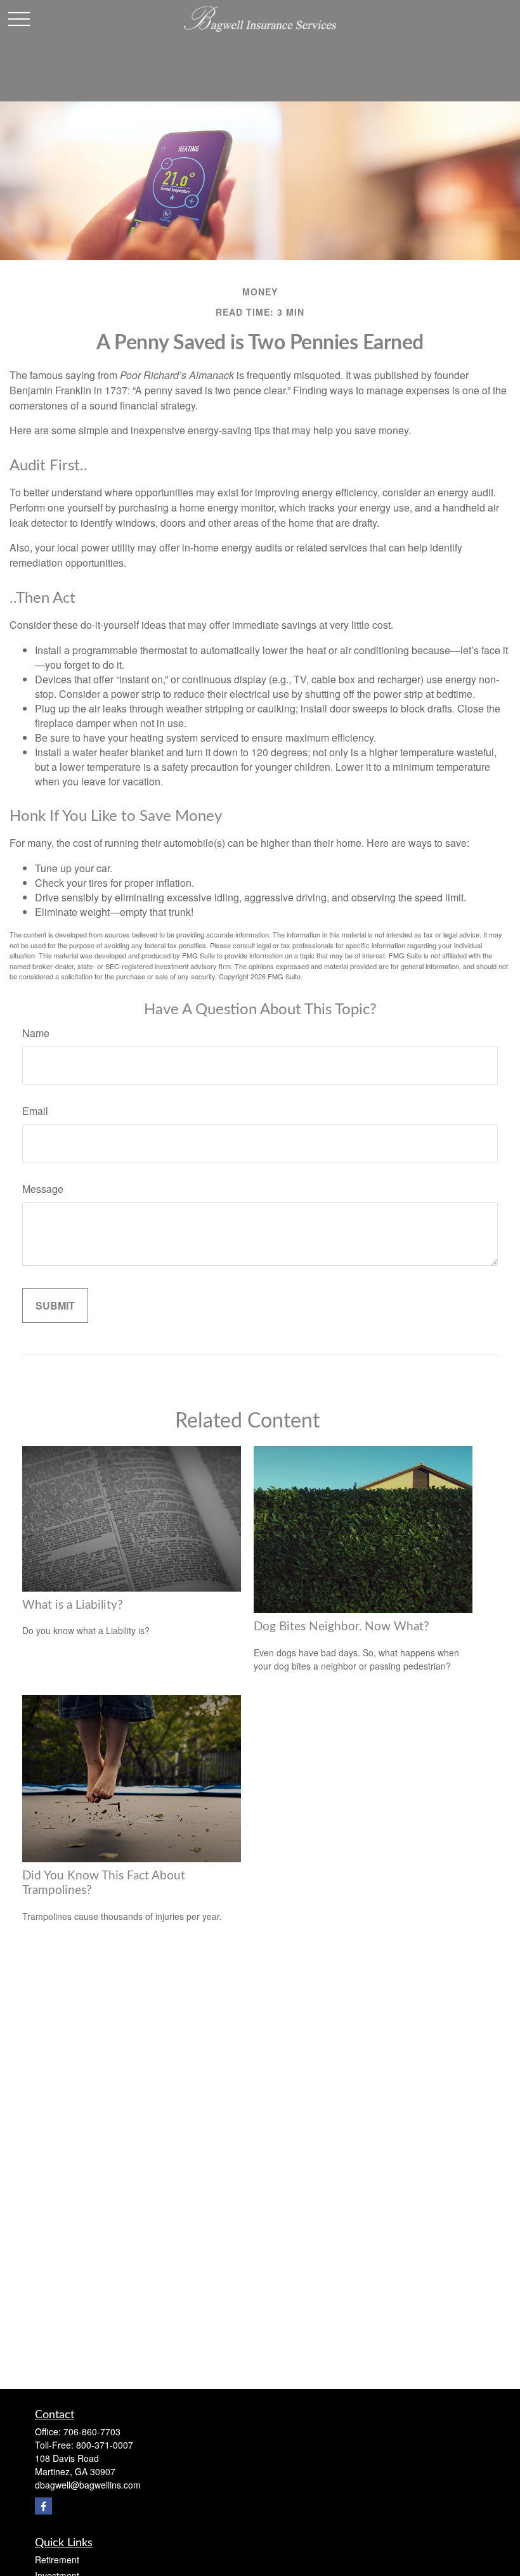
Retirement (57, 2560)
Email (35, 1111)
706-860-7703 (92, 2431)
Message (43, 1189)
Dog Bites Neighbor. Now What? (341, 1627)
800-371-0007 (105, 2445)
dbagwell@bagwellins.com (88, 2485)
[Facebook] (43, 2506)
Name (36, 1033)
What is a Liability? (73, 1605)
